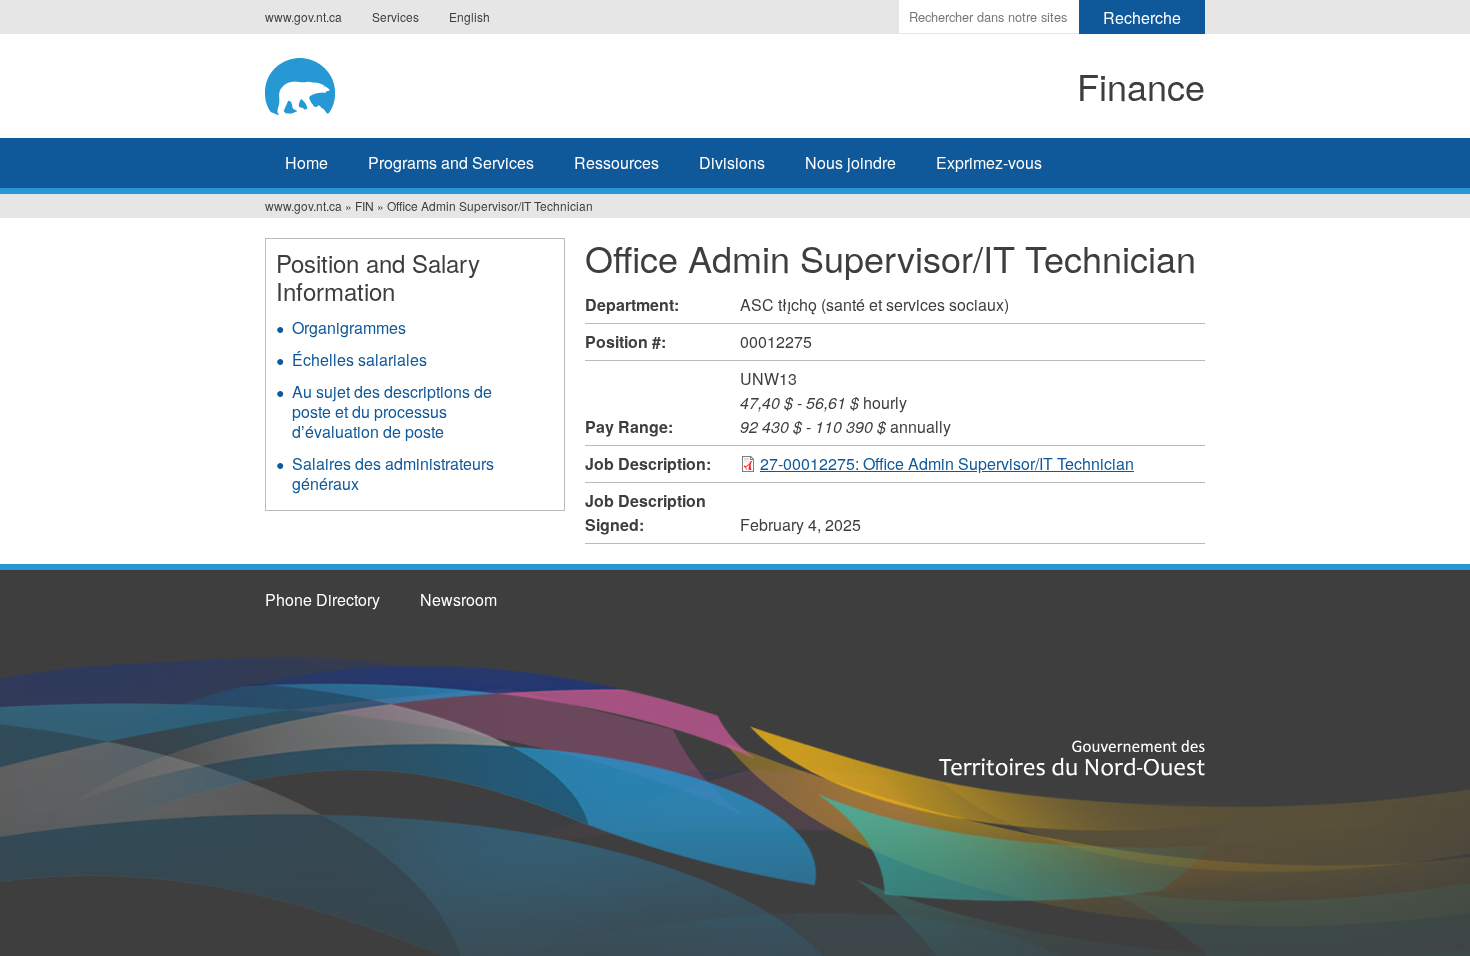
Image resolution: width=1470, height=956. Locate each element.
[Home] (431, 83)
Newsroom (458, 599)
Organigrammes (349, 327)
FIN (364, 205)
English (469, 16)
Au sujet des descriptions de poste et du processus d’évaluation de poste (392, 411)
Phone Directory (322, 599)
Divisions (732, 162)
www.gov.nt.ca (303, 16)
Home (306, 162)
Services (395, 16)
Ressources (616, 162)
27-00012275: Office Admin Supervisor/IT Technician (947, 463)
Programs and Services (451, 162)
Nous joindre (850, 162)
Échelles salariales (359, 359)
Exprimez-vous (989, 162)
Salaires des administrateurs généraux (393, 473)
